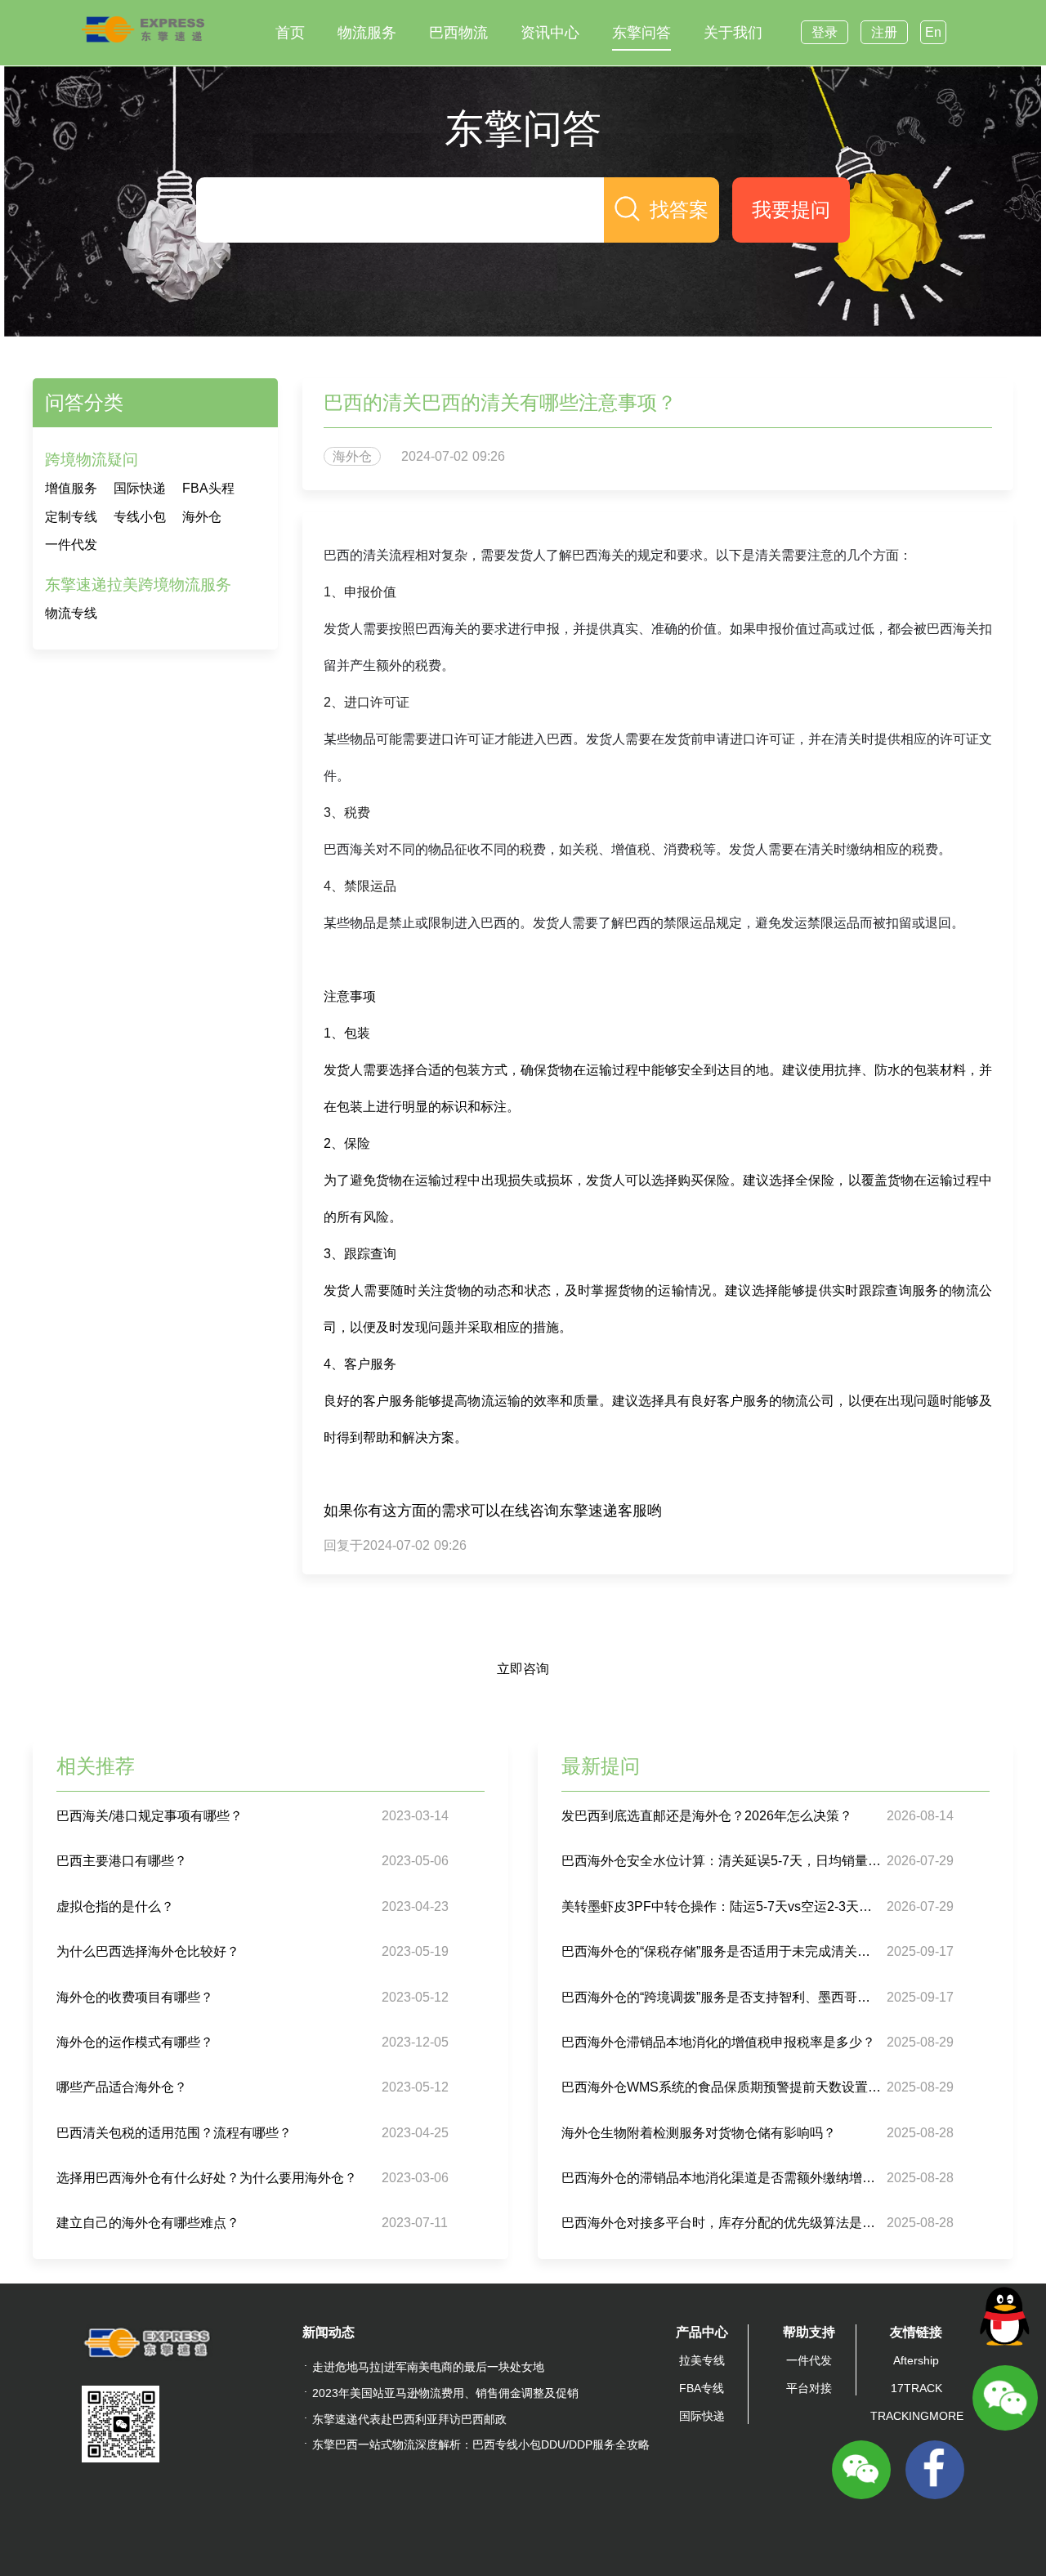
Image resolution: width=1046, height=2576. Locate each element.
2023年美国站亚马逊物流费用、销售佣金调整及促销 (445, 2393)
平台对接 (809, 2388)
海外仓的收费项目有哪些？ (135, 1997)
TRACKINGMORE (917, 2416)
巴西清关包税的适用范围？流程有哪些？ (174, 2133)
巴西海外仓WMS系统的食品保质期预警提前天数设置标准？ (722, 2087)
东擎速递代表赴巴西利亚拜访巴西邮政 (409, 2419)
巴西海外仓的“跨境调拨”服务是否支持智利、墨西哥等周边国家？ (722, 1997)
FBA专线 (702, 2388)
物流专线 (71, 613)
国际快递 (140, 488)
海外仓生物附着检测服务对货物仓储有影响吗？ (699, 2133)
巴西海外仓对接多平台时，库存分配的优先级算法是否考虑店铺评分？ (722, 2223)
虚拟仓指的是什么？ (115, 1906)
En (933, 32)
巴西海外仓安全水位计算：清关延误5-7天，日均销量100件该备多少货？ (722, 1861)
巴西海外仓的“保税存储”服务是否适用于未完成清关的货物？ (722, 1951)
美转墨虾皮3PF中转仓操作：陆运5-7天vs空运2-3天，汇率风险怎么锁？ (722, 1906)
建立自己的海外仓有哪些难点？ (148, 2223)
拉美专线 (702, 2360)
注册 (884, 32)
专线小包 (140, 517)
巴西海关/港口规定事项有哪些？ (150, 1816)
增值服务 (71, 488)
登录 (825, 32)
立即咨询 (523, 1669)
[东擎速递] (143, 29)
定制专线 (71, 517)
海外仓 (202, 517)
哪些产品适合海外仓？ (122, 2087)
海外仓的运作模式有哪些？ (135, 2042)
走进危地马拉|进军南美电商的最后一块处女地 (428, 2367)
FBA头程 (208, 488)
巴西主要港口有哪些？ (122, 1861)
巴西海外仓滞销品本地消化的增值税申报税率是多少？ (718, 2042)
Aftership (916, 2360)
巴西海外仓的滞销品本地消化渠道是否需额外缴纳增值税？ (722, 2178)
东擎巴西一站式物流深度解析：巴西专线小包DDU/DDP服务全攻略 (481, 2444)
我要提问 (791, 210)
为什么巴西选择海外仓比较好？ (148, 1951)
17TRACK (916, 2388)
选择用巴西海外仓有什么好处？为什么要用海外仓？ (207, 2178)
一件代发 (71, 545)
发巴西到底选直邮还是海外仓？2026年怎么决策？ (707, 1816)
